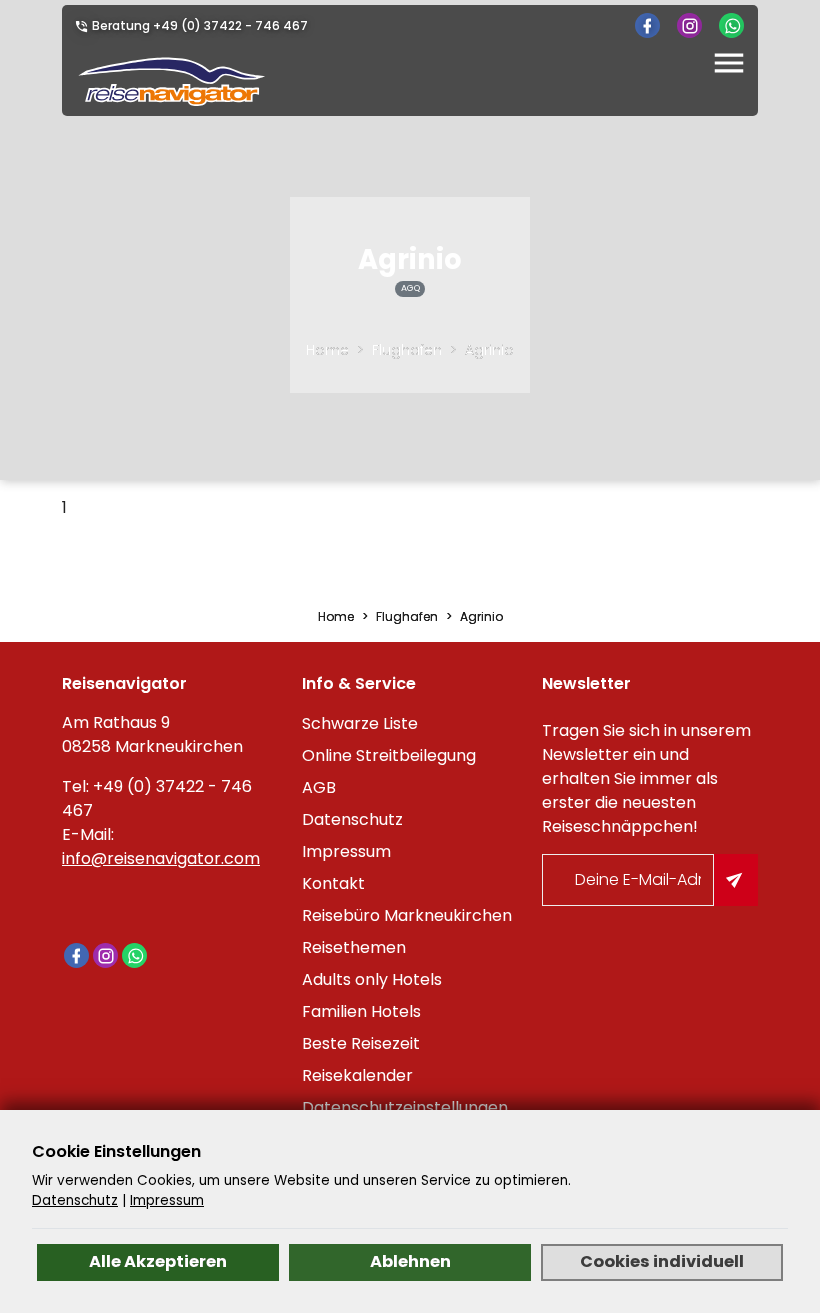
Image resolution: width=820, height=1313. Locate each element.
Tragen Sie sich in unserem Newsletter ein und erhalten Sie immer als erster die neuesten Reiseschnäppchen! (646, 778)
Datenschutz (352, 819)
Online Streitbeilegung (389, 755)
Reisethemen (354, 947)
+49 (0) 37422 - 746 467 (230, 25)
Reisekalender (357, 1075)
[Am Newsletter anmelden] (736, 880)
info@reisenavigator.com (161, 858)
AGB (319, 787)
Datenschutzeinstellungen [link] (405, 1107)
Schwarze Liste (360, 723)
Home (327, 350)
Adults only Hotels (372, 979)
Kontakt (333, 883)
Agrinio (489, 350)
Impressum (346, 851)
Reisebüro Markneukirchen (407, 915)
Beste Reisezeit (361, 1043)
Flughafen (407, 350)
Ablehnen (410, 1261)
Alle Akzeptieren (158, 1261)
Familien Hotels (361, 1011)
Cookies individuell (662, 1261)
